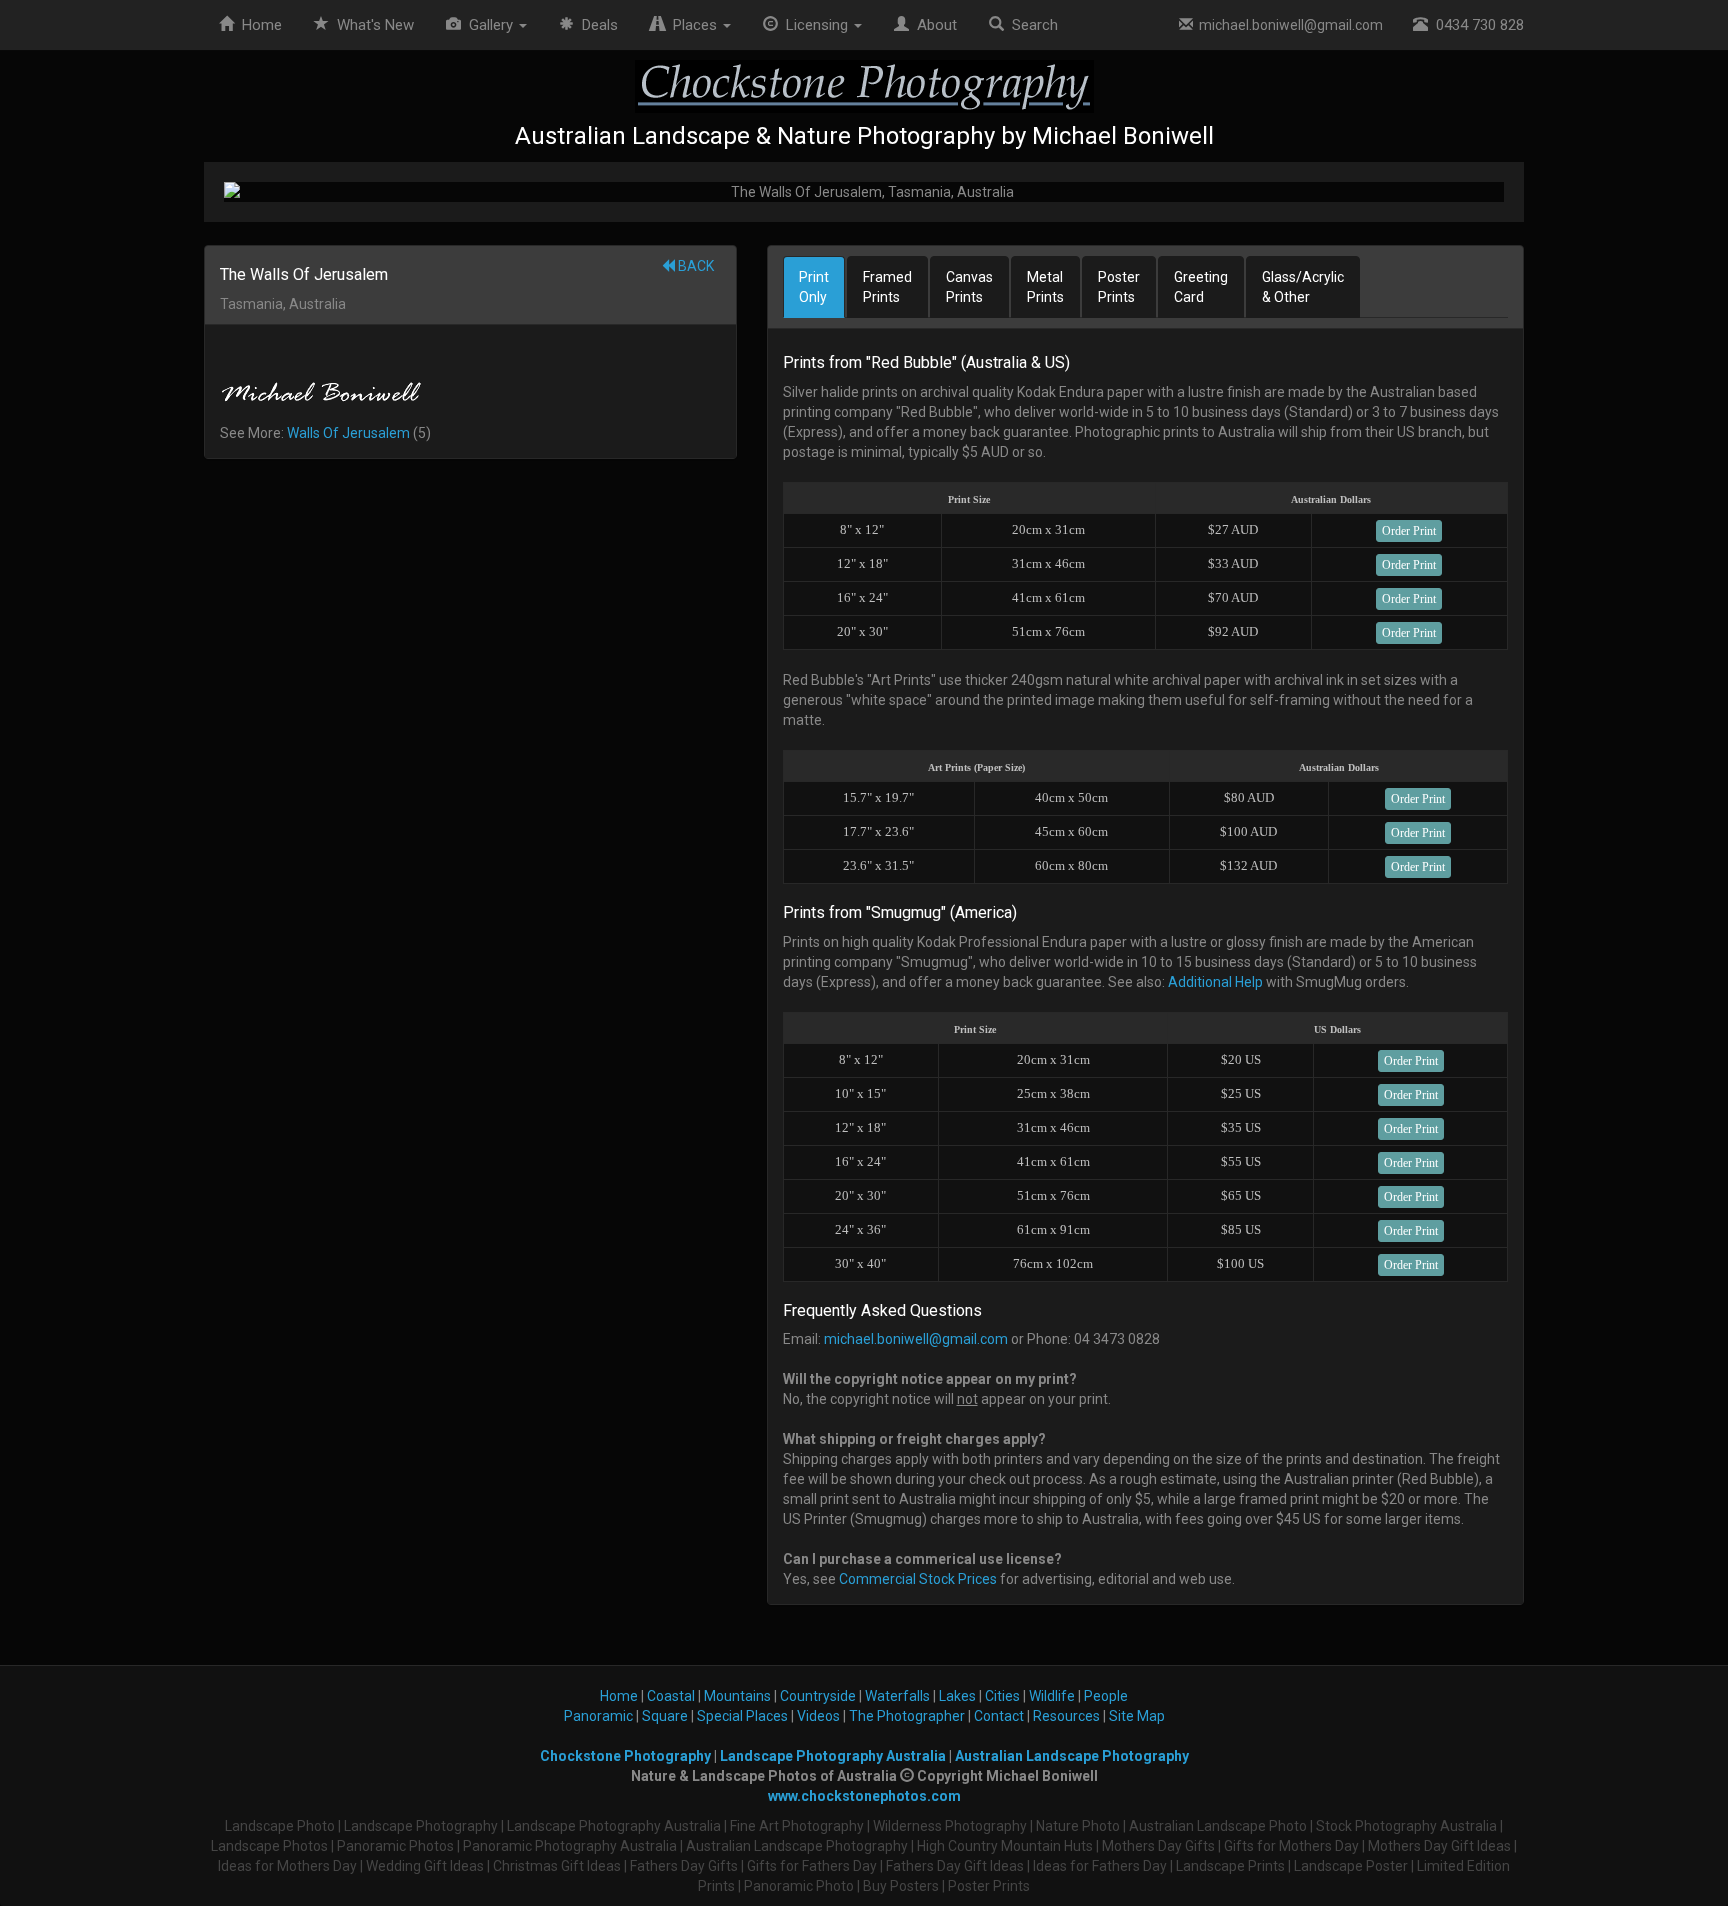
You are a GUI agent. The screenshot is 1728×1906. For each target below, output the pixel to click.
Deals (596, 25)
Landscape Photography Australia (833, 1756)
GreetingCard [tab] (1201, 287)
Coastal (671, 1696)
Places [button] (693, 25)
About (933, 25)
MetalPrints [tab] (1045, 287)
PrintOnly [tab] (814, 287)
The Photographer (907, 1716)
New (375, 25)
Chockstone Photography (625, 1756)
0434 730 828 (1476, 25)
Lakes (957, 1696)
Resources (1066, 1716)
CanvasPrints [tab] (969, 287)
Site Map (1137, 1716)
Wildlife (1052, 1696)
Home (258, 25)
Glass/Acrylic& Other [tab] (1303, 287)
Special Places (742, 1716)
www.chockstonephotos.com (864, 1796)
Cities (1002, 1696)
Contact (999, 1716)
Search (1031, 25)
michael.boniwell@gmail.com (1288, 25)
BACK (694, 266)
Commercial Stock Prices (918, 1579)
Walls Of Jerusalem (348, 433)
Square (665, 1716)
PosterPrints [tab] (1119, 287)
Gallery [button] (489, 25)
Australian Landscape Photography (1072, 1756)
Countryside (818, 1696)
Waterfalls (897, 1696)
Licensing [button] (815, 25)
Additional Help (1215, 982)
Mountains (737, 1696)
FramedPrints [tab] (887, 287)
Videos (818, 1716)
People (1106, 1696)
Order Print (1409, 531)
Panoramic (598, 1716)
